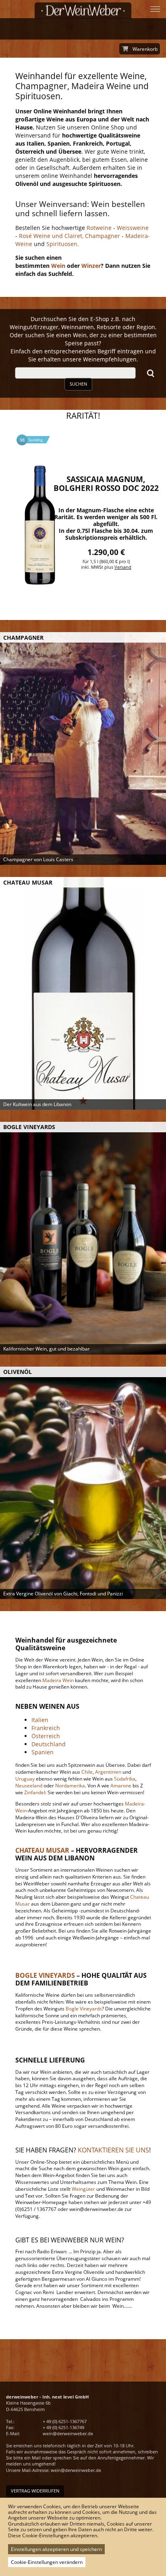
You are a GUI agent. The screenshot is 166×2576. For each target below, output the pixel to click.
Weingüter (83, 2189)
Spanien (43, 1752)
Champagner (102, 236)
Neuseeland (29, 1786)
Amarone (121, 1786)
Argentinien (108, 1772)
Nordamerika (70, 1786)
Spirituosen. (63, 244)
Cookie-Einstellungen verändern (47, 2562)
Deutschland (49, 1744)
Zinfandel (35, 1792)
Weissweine (133, 228)
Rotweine (99, 228)
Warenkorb (145, 49)
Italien (40, 1720)
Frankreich (46, 1728)
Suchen (78, 384)
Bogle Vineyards (83, 2009)
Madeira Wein (58, 1680)
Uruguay (25, 1779)
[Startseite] (83, 10)
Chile (87, 1772)
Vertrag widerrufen (35, 2491)
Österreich (46, 1736)
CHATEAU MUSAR (42, 1850)
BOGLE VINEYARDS (45, 1975)
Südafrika (125, 1779)
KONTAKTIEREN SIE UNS (113, 2150)
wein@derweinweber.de (68, 2433)
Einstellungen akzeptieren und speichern (56, 2549)
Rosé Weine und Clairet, (50, 236)
